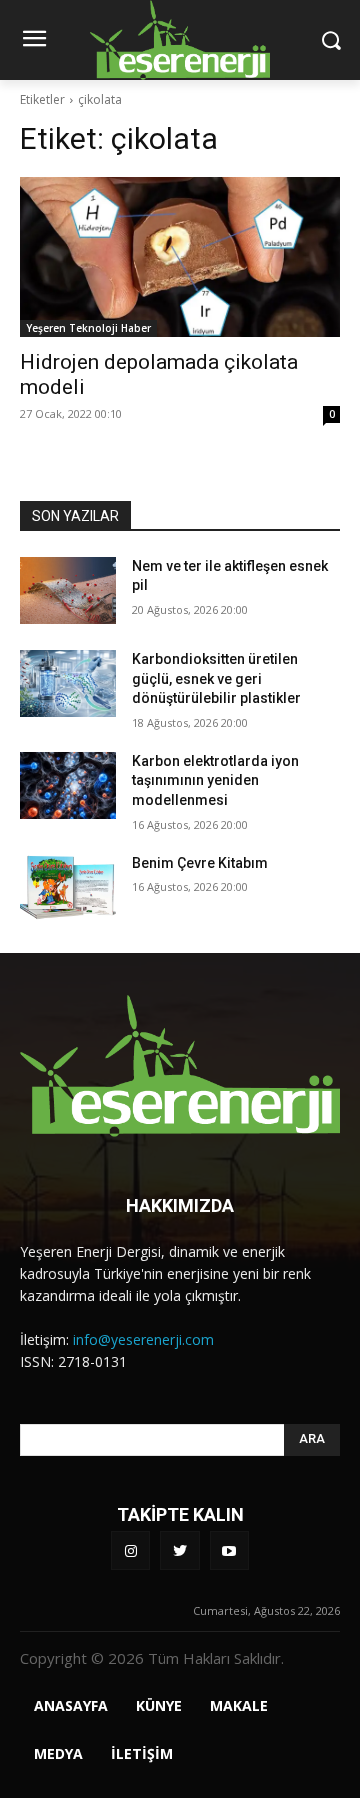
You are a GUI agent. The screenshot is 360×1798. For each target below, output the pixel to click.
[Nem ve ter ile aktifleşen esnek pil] (68, 590)
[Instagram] (130, 1550)
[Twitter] (179, 1550)
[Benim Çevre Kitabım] (68, 887)
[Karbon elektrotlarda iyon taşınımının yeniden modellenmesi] (68, 785)
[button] (330, 39)
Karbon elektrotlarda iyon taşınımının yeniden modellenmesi (215, 780)
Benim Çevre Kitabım (200, 863)
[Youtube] (229, 1550)
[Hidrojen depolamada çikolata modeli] (180, 257)
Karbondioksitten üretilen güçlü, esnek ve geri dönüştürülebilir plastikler (216, 678)
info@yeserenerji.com (143, 1339)
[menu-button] (34, 41)
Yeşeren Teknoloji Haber (88, 328)
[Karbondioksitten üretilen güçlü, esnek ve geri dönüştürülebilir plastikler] (68, 683)
